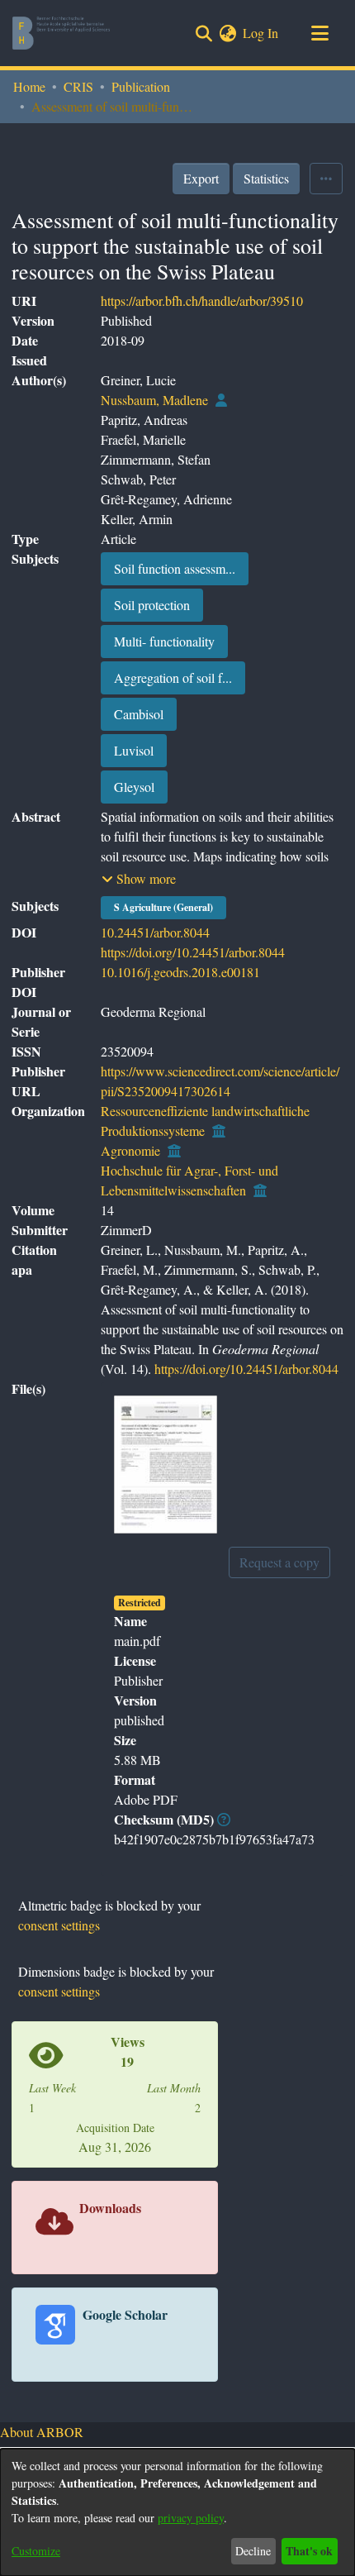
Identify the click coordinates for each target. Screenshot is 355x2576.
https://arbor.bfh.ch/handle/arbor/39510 (202, 301)
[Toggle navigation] (319, 33)
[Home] (61, 33)
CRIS (78, 86)
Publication (141, 86)
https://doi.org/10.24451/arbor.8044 (193, 952)
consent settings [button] (59, 1925)
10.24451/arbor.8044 (155, 932)
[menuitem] (227, 33)
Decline (253, 2551)
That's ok (309, 2551)
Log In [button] (261, 33)
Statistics (266, 178)
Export (201, 178)
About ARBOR (42, 2432)
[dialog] (177, 2512)
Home (29, 86)
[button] (139, 879)
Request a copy (279, 1562)
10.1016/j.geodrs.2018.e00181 (180, 972)
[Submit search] (204, 33)
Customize (36, 2551)
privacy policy (191, 2518)
